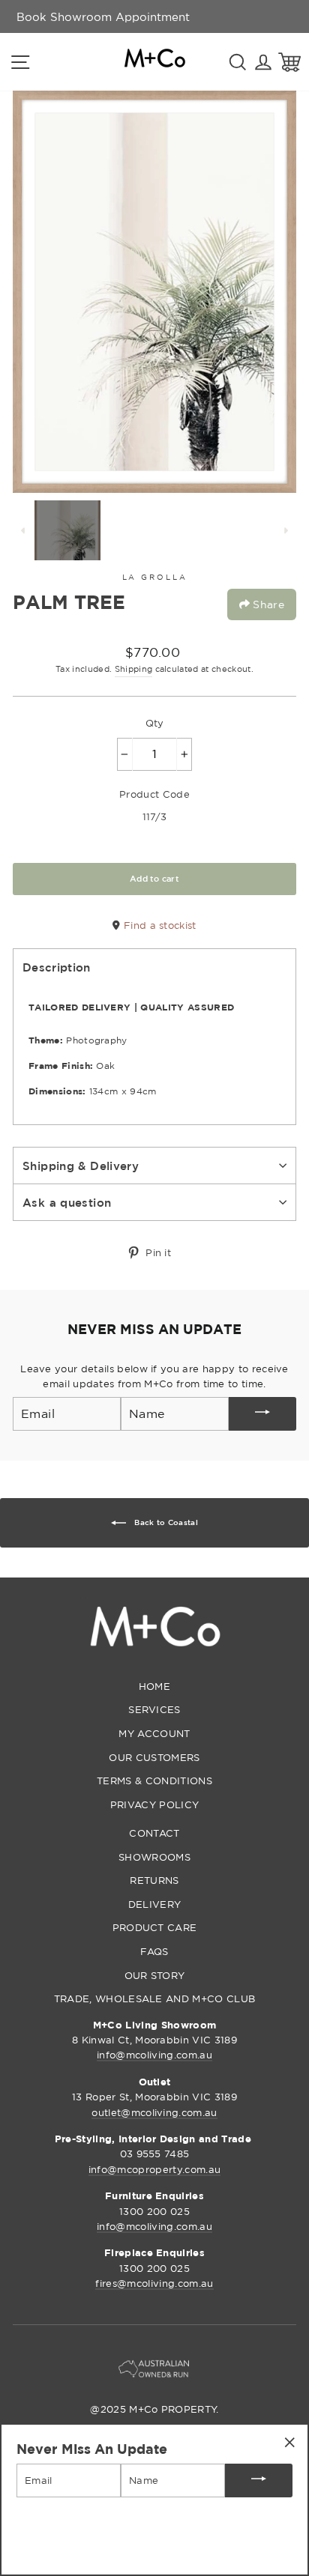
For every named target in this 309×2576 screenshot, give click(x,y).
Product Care (155, 1927)
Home (154, 1686)
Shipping (134, 669)
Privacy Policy (154, 1804)
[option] (103, 16)
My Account (154, 1733)
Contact (154, 1833)
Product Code (154, 794)
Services (154, 1709)
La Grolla (155, 577)
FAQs (154, 1951)
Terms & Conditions (154, 1781)
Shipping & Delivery (81, 1166)
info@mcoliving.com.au (154, 2055)
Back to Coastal (165, 1522)
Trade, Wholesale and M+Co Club (155, 1998)
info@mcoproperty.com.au (154, 2169)
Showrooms (154, 1857)
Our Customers (154, 1757)
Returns (154, 1880)
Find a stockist (158, 925)
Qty (155, 723)
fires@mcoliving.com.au (154, 2283)
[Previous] (23, 530)
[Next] (286, 530)
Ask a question (67, 1202)
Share (267, 604)
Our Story (155, 1975)
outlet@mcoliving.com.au (154, 2112)
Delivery (155, 1904)
